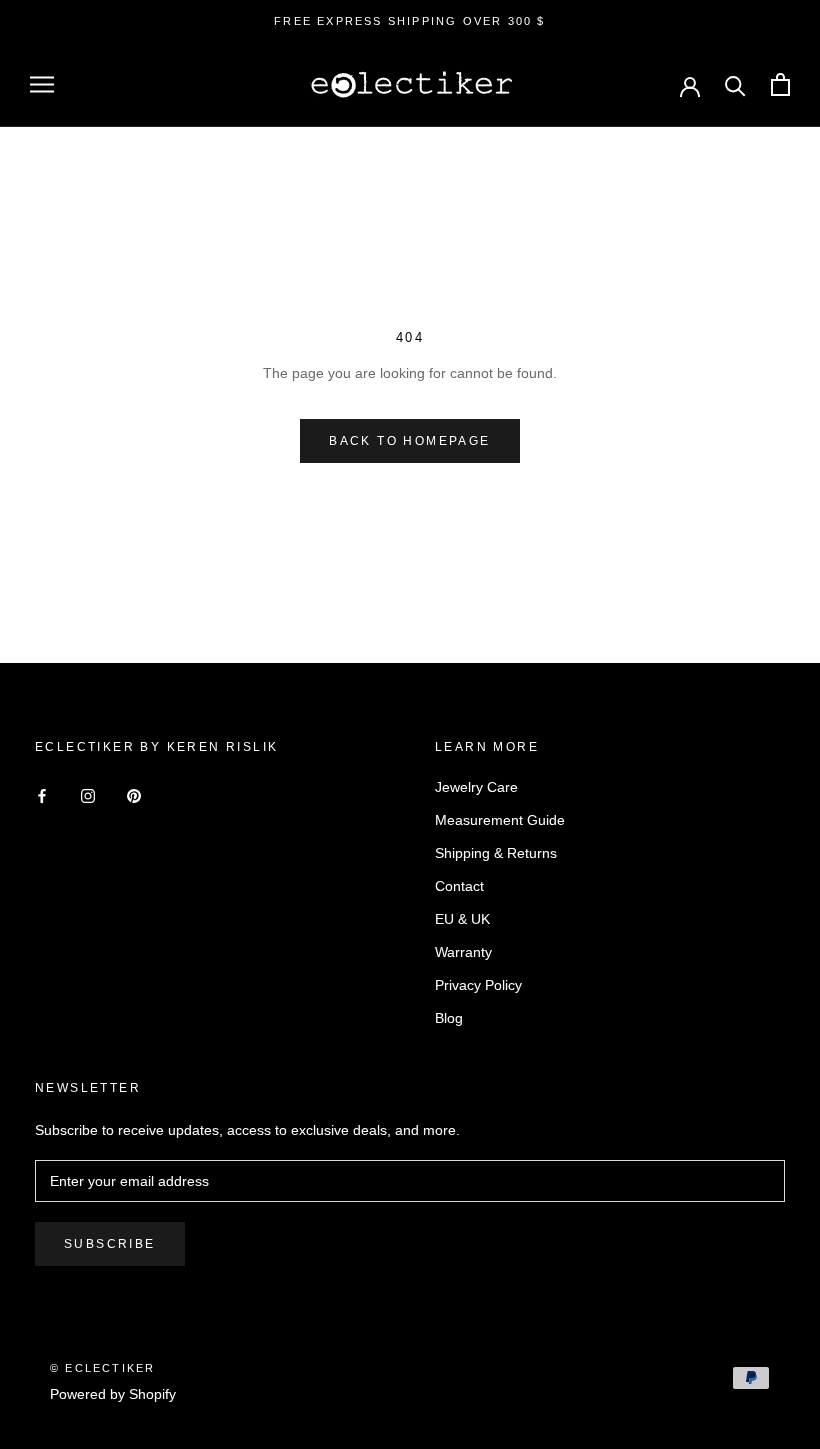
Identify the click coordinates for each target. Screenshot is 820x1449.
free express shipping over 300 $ (409, 21)
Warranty (463, 952)
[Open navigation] (42, 84)
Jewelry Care (476, 787)
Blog (449, 1018)
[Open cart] (780, 84)
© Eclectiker (102, 1368)
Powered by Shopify (113, 1394)
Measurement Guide (500, 820)
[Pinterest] (134, 794)
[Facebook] (42, 794)
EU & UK (462, 919)
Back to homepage (409, 441)
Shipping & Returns (496, 853)
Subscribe (110, 1244)
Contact (459, 886)
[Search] (735, 84)
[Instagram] (88, 794)
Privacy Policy (478, 985)
